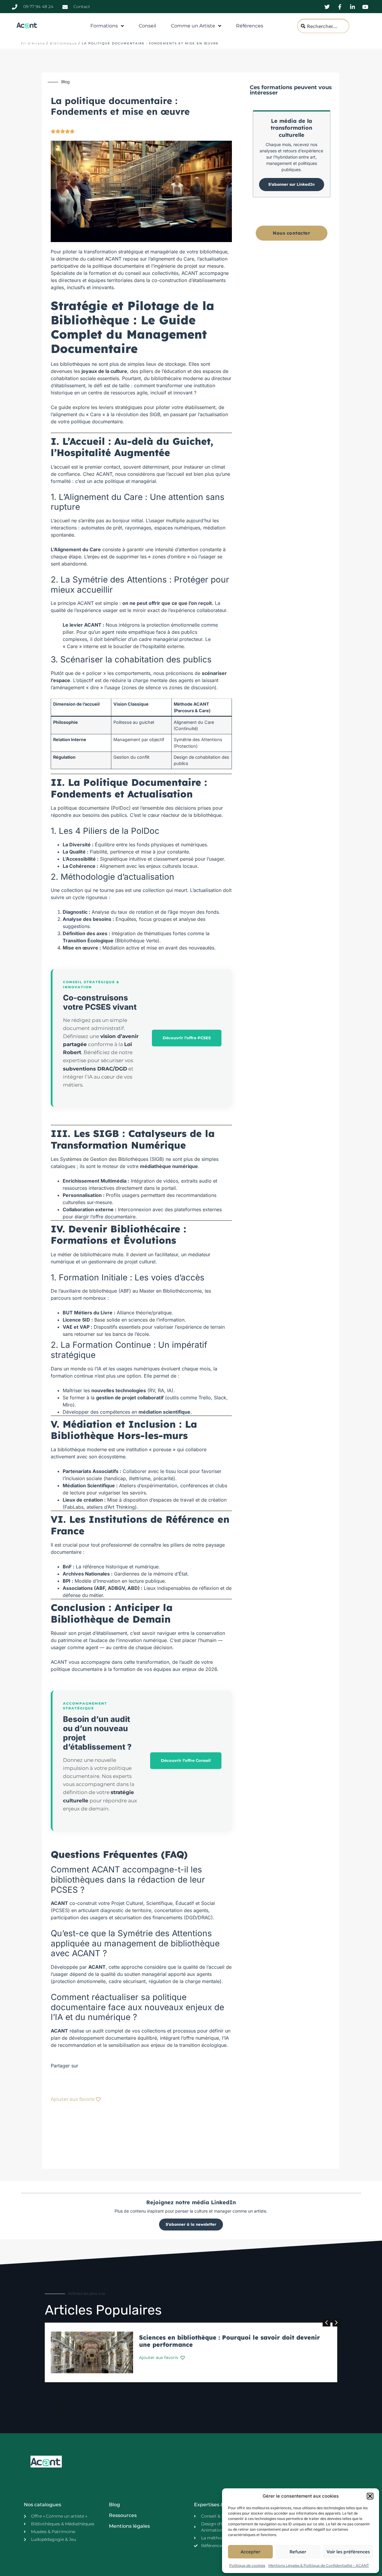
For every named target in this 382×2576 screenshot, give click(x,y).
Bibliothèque (63, 43)
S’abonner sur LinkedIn (291, 184)
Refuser (298, 2552)
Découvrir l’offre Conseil (186, 1760)
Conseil (147, 26)
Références (250, 26)
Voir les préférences (348, 2552)
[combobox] (323, 26)
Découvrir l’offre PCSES (187, 1038)
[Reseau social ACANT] (328, 7)
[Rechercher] (359, 26)
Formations (104, 26)
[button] (370, 2496)
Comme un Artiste (193, 26)
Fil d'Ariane (33, 43)
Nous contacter (291, 233)
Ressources (123, 2515)
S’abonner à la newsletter (191, 2224)
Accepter (250, 2552)
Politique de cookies (247, 2565)
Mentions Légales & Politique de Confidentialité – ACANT (319, 2565)
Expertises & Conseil (218, 2505)
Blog (114, 2505)
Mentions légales (129, 2526)
